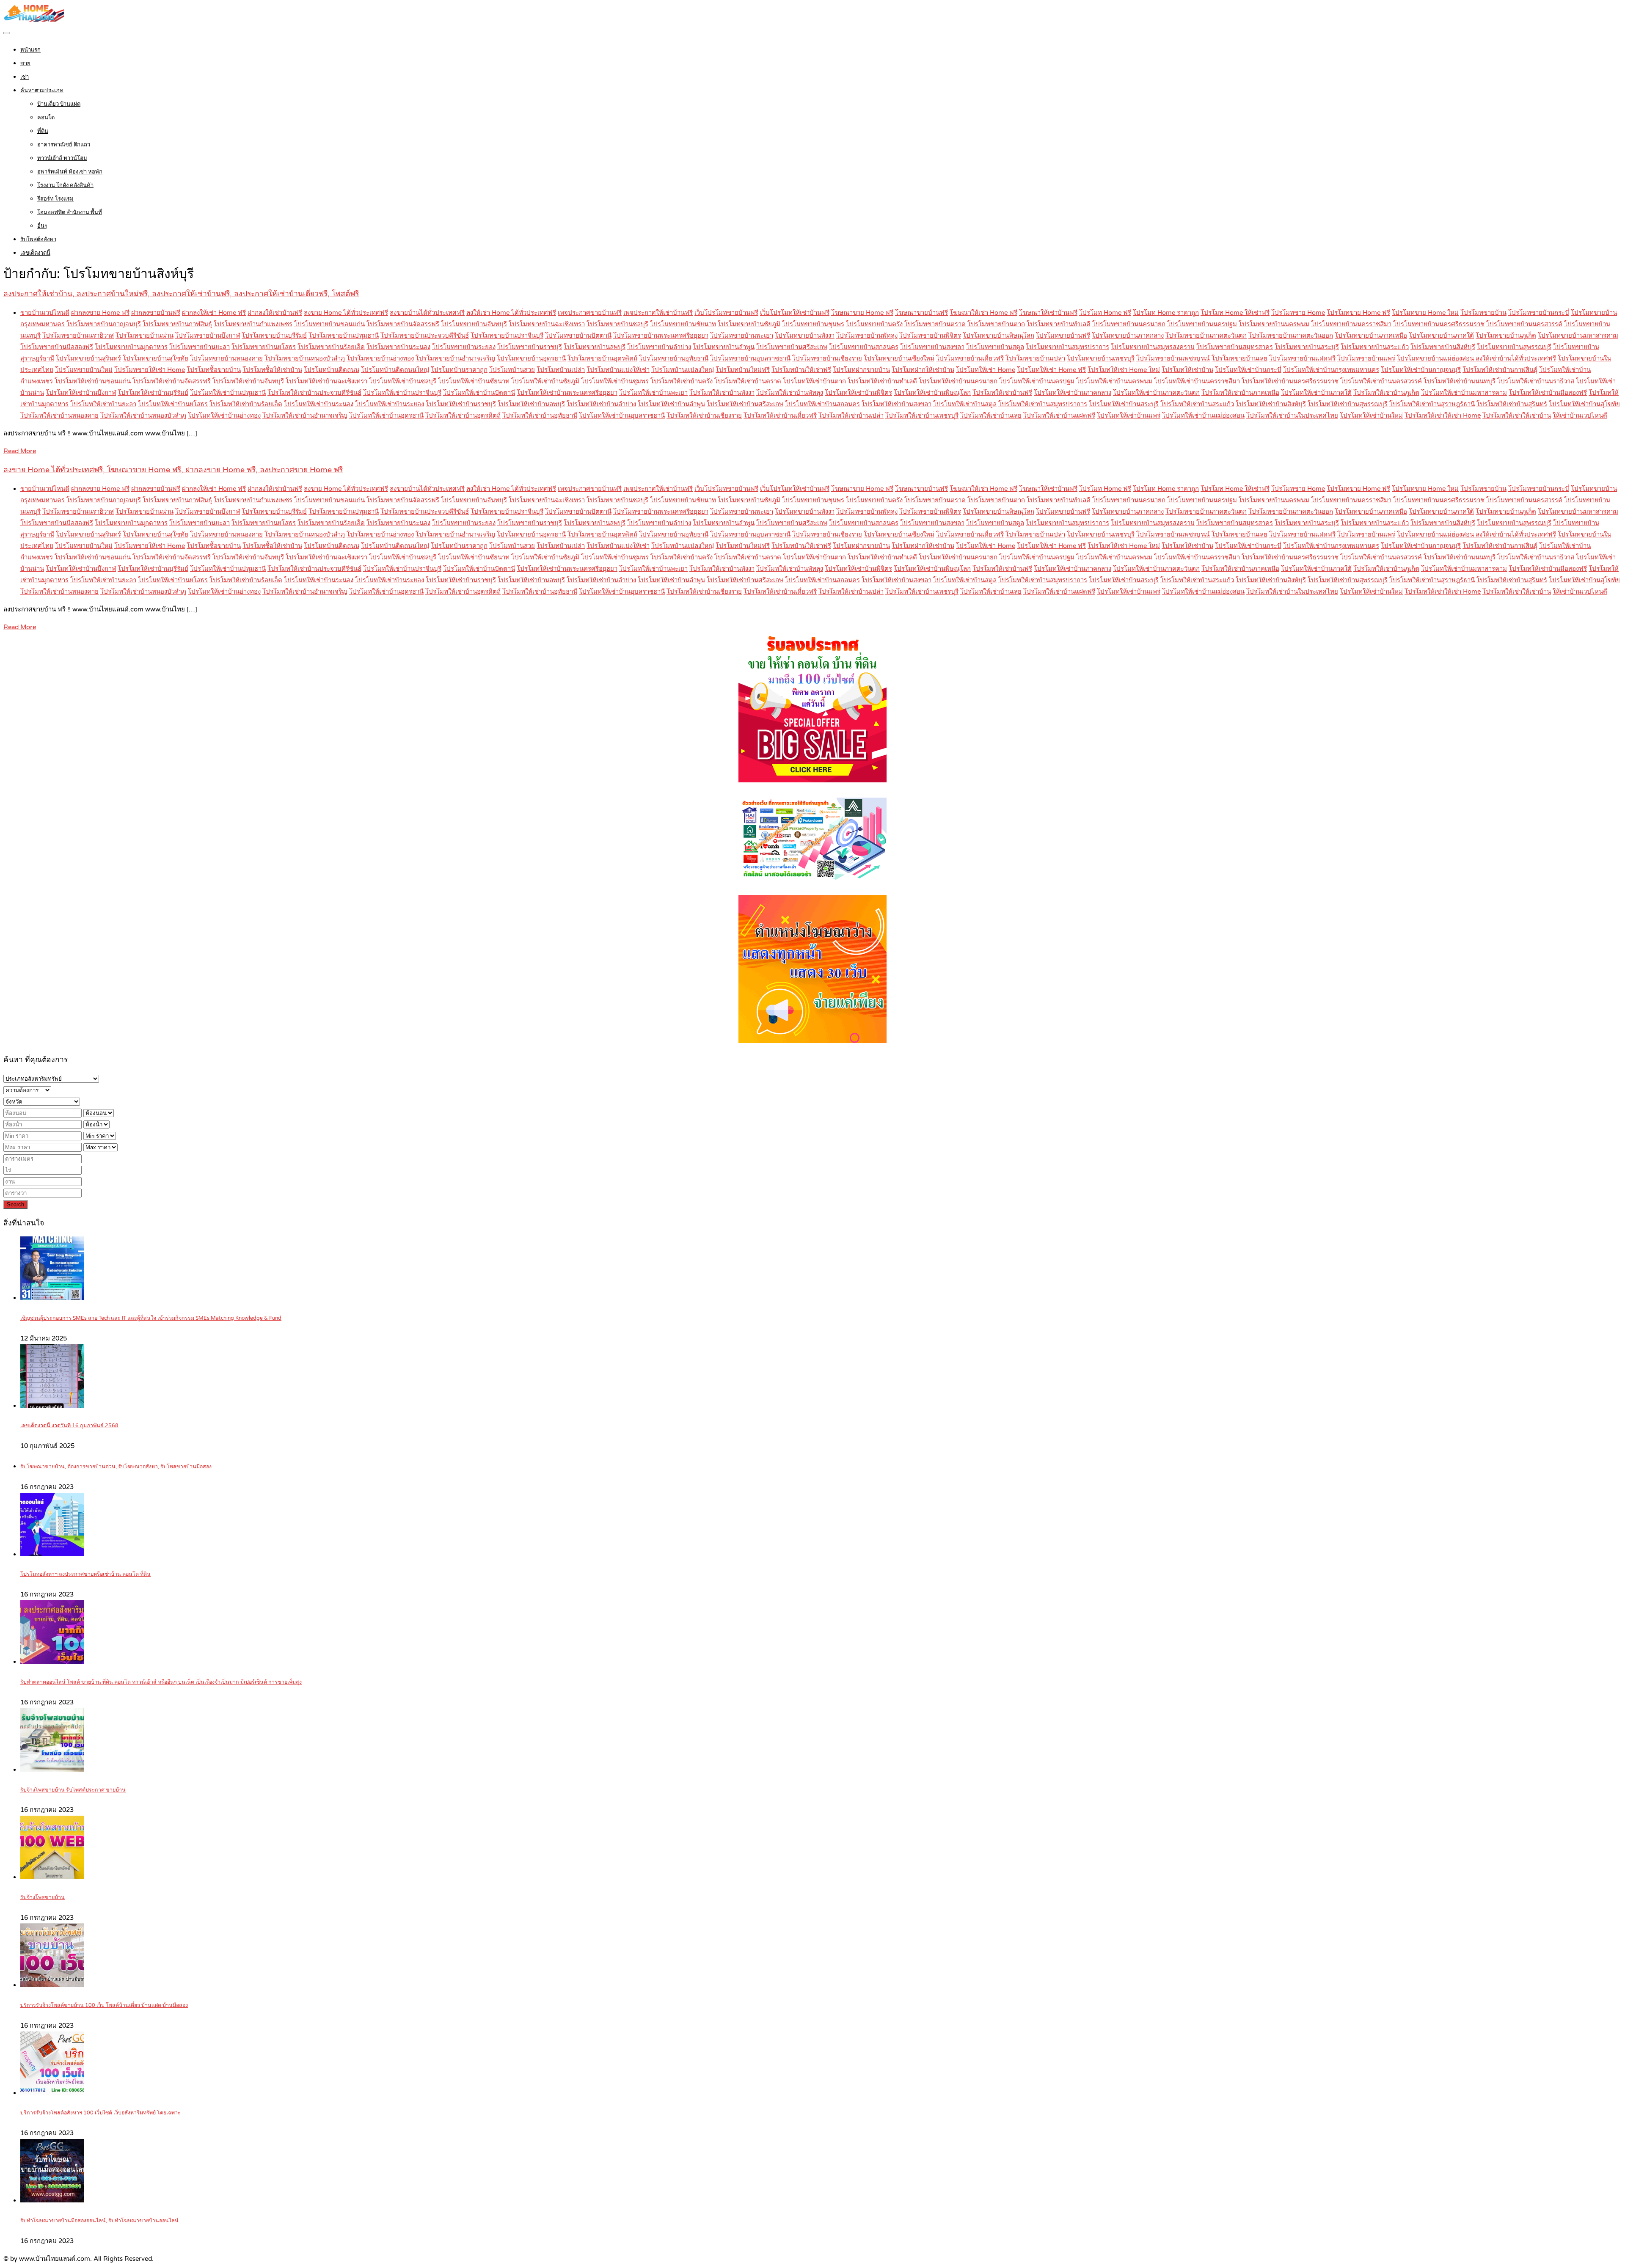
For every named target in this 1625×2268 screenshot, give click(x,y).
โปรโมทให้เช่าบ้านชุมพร (615, 381)
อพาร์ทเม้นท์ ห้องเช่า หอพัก (70, 172)
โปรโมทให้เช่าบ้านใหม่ (1371, 416)
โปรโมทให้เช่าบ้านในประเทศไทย (1292, 416)
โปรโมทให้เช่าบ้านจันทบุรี (248, 381)
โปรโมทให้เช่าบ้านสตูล (965, 404)
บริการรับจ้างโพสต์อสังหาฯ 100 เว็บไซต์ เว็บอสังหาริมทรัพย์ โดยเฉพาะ (101, 2113)
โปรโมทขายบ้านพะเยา (742, 336)
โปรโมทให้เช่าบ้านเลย (991, 416)
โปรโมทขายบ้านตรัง (874, 324)
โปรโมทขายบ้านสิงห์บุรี (1443, 347)
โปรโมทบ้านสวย (512, 370)
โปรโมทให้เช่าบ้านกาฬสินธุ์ (1500, 370)
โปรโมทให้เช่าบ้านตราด (748, 381)
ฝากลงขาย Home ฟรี (100, 313)
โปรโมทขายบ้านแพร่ (1366, 358)
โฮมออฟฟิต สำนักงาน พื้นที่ (70, 212)
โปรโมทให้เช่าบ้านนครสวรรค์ (1381, 381)
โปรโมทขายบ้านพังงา (805, 336)
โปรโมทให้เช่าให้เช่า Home (1443, 416)
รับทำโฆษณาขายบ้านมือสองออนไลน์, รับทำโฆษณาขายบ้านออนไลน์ (99, 2221)
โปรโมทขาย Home (1298, 313)
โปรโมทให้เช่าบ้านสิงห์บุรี (1271, 404)
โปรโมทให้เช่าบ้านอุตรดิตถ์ (463, 416)
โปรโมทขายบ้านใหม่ (84, 370)
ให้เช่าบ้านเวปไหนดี (1580, 416)
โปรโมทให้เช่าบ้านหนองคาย (59, 416)
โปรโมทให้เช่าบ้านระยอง (390, 404)
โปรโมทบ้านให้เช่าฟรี (801, 370)
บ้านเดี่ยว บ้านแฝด (59, 104)
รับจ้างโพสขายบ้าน (43, 1898)
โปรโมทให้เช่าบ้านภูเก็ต (1386, 393)
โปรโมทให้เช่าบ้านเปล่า (851, 416)
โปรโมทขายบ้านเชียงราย (827, 358)
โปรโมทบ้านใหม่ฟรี (743, 370)
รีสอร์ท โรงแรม (55, 199)
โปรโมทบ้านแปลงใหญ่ (683, 370)
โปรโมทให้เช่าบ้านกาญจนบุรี (1421, 370)
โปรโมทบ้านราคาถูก (459, 370)
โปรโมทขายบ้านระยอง (464, 347)
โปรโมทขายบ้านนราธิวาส (78, 336)
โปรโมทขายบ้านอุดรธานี (531, 358)
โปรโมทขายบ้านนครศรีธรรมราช (1439, 324)
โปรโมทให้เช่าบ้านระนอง (319, 404)
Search (15, 1204)
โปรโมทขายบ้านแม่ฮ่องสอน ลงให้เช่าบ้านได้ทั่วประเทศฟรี (1476, 358)
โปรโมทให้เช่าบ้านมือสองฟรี (1548, 393)
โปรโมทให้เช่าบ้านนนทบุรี (1460, 381)
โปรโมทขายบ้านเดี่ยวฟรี (970, 358)
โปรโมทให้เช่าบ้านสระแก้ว (1197, 404)
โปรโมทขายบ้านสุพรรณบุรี (1514, 347)
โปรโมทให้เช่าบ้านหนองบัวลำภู (143, 416)
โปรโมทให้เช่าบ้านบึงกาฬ (81, 393)
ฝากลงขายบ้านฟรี (156, 313)
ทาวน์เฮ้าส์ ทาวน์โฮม (62, 158)
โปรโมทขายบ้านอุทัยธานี (674, 358)
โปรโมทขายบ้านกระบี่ (1539, 313)
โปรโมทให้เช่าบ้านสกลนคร (822, 404)
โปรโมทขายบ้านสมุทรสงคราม (1153, 347)
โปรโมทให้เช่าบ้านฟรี (1002, 393)
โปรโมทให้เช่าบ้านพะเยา (653, 393)
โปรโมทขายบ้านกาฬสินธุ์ (177, 324)
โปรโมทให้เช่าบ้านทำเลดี (882, 381)
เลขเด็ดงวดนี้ (35, 253)
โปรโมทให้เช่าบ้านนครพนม (1114, 381)
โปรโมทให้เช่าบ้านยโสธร (173, 404)
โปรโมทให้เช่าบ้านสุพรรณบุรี (1348, 404)
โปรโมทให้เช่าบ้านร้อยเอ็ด (246, 404)
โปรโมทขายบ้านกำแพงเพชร (253, 324)
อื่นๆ (42, 226)
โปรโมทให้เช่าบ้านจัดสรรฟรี (172, 381)
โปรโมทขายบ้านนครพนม (1274, 324)
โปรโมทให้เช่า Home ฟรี (1051, 370)
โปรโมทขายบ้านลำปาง (659, 347)
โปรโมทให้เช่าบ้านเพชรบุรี (922, 416)
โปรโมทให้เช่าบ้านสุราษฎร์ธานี (1432, 404)
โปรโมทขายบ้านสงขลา (932, 347)
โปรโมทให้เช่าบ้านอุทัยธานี (540, 416)
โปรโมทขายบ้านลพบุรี (595, 347)
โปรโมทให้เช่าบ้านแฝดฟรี (1059, 416)
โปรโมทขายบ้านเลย (1239, 358)
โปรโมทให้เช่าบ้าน (1187, 370)
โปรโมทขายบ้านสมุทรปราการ (1067, 347)
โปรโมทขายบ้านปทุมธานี (344, 336)
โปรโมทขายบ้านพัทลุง (867, 336)
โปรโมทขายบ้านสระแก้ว (1375, 347)
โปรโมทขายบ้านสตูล (995, 347)
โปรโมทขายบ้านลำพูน (724, 347)
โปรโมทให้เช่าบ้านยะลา (103, 404)
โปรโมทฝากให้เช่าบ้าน (923, 370)
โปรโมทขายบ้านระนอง (398, 347)
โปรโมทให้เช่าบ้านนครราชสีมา (1197, 381)
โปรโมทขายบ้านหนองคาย (226, 358)
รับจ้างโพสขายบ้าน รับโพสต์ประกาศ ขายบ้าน (73, 1790)
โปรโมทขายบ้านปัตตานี (578, 336)
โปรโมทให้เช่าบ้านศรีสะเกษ (745, 404)
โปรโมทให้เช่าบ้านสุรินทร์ (1512, 404)
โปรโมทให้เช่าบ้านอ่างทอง (224, 416)
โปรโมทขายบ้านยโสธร (264, 347)
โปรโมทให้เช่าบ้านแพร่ (1129, 416)
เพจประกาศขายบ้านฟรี (590, 313)
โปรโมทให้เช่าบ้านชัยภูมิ (545, 381)
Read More (20, 451)
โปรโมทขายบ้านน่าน (145, 336)
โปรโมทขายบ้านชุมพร (813, 324)
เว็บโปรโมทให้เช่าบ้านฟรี (795, 313)
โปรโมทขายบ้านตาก (996, 324)
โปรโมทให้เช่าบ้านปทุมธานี (228, 393)
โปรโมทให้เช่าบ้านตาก (814, 381)
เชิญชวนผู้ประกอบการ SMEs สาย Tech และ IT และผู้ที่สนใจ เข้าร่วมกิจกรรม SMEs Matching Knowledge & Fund (151, 1318)
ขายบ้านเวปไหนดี (45, 313)
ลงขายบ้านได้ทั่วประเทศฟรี (427, 313)
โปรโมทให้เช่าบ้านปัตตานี (479, 393)
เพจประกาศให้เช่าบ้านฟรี (658, 313)
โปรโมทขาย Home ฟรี (1358, 313)
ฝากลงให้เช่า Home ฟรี (214, 313)
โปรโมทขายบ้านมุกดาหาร (131, 347)
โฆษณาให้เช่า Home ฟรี (983, 313)
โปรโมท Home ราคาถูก (1166, 313)
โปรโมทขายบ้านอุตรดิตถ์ (602, 358)
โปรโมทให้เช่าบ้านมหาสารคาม (1464, 393)
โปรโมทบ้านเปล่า (561, 370)
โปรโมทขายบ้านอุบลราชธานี (750, 358)
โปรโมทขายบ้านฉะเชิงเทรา (547, 324)
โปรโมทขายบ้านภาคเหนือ (1371, 336)
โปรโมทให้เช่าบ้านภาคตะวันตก (1156, 393)
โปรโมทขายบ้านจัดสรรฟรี (403, 324)
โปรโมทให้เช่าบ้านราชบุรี (461, 404)
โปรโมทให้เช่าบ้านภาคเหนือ (1240, 393)
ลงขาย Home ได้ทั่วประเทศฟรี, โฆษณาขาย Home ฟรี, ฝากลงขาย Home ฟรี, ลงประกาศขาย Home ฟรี (173, 470)
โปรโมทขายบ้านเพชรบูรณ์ (1173, 358)
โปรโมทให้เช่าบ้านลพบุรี (531, 404)
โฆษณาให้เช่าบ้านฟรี (1048, 313)
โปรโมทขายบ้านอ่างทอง (380, 358)
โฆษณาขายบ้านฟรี (921, 313)
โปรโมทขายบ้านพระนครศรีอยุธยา (661, 336)
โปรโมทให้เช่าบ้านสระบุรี (1124, 404)
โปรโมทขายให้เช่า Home (150, 370)
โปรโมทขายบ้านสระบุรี (1307, 347)
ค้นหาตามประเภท (42, 91)
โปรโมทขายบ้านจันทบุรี (474, 324)
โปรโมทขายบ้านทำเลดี (1059, 324)
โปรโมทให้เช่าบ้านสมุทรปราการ (1043, 404)
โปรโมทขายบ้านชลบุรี (617, 324)
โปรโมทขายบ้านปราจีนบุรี (507, 336)
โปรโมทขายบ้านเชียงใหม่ (899, 358)
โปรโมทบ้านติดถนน (332, 370)
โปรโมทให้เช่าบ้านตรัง (682, 381)
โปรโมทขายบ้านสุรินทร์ (88, 358)
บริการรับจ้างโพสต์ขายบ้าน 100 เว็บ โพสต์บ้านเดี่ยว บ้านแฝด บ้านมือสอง (104, 2005)
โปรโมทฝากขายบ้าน (861, 370)
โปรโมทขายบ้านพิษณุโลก (998, 336)
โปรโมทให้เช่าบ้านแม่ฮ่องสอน (1203, 416)
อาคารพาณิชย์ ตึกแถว (64, 145)
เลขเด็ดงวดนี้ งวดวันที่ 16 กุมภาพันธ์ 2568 (69, 1426)
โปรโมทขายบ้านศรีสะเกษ (792, 347)
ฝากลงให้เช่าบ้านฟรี (275, 313)
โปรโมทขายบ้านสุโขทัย (156, 358)
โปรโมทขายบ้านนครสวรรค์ (1524, 324)
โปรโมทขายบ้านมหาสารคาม (1578, 336)
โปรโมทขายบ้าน (1483, 313)
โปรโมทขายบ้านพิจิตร (930, 336)
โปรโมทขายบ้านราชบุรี (530, 347)
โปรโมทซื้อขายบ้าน (214, 370)
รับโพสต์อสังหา (38, 239)
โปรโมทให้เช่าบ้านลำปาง (601, 404)
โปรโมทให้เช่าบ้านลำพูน (671, 404)
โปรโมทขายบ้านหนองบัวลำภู (305, 358)
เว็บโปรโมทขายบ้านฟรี (726, 313)
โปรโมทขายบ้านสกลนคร (864, 347)
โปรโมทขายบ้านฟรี (1063, 336)
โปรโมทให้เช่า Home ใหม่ (1124, 370)
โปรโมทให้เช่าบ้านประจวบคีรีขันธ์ (314, 393)
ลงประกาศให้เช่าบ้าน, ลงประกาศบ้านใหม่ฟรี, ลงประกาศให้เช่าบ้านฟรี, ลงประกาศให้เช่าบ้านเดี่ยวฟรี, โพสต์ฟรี (181, 294)
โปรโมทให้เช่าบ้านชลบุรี (403, 381)
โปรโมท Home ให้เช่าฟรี (1235, 313)
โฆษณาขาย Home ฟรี (862, 313)
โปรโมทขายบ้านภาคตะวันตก (1206, 336)
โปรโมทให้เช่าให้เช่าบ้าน (1517, 416)
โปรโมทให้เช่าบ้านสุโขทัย (1584, 404)
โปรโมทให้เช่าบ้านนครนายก (958, 381)
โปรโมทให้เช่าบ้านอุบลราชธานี (622, 416)
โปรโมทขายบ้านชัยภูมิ (749, 324)
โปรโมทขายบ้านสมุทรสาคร (1235, 347)
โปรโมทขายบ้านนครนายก (1129, 324)
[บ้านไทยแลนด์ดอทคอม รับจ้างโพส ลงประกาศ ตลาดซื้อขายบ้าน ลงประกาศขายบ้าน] (34, 19)
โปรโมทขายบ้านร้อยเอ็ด (331, 347)
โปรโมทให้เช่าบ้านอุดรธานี (386, 416)
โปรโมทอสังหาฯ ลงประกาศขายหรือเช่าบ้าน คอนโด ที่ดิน (85, 1574)
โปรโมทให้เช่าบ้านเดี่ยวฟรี (780, 416)
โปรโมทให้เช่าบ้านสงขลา (897, 404)
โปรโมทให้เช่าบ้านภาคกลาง (1073, 393)
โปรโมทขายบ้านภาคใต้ (1441, 336)
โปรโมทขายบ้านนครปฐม (1202, 324)
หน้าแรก (30, 50)
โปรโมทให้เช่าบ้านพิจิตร (858, 393)
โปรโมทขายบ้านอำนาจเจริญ (455, 358)
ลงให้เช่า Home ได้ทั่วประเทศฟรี (511, 313)
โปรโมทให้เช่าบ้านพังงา (722, 393)
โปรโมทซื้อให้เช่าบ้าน (272, 370)
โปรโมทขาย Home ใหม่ (1425, 313)
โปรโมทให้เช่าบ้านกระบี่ (1248, 370)
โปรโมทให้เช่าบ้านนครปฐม (1037, 381)
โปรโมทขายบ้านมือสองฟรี (57, 347)
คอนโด (46, 118)
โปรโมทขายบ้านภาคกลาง (1128, 336)
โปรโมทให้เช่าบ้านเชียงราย (704, 416)
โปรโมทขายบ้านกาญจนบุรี (104, 324)
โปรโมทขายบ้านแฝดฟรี (1302, 358)
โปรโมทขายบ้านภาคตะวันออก (1291, 336)
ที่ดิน (43, 131)
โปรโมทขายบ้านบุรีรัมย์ (274, 336)
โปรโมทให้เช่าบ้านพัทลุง (790, 393)
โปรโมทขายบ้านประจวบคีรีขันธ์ (425, 336)
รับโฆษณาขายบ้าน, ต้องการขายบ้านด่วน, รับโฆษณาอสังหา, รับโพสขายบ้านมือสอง (116, 1467)
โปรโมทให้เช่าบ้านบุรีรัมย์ (153, 393)
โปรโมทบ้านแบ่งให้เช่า (618, 370)
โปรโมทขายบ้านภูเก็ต (1506, 336)
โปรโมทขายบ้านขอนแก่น (329, 324)
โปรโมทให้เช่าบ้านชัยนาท (474, 381)
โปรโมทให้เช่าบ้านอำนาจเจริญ (305, 416)
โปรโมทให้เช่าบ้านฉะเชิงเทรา (326, 381)
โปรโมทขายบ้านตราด (935, 324)
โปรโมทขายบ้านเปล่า (1035, 358)
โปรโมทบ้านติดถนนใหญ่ (395, 370)
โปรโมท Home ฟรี (1105, 313)
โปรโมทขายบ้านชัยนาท (683, 324)
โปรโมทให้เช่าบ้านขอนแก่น (93, 381)
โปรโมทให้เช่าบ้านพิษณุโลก (932, 393)
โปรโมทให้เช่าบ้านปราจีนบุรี (402, 393)
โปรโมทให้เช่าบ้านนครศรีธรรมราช (1290, 381)
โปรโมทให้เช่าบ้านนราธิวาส (1536, 381)
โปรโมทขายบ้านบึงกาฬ (208, 336)
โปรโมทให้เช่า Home (986, 370)
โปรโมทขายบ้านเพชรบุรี (1101, 358)
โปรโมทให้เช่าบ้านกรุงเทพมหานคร (1331, 370)
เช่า (25, 77)
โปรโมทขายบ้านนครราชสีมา (1351, 324)
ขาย (25, 63)
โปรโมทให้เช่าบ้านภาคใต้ (1316, 393)
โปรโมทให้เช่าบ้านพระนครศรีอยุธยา (567, 393)
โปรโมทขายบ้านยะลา (200, 347)
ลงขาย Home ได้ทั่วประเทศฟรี (346, 313)
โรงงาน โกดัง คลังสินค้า (65, 185)
